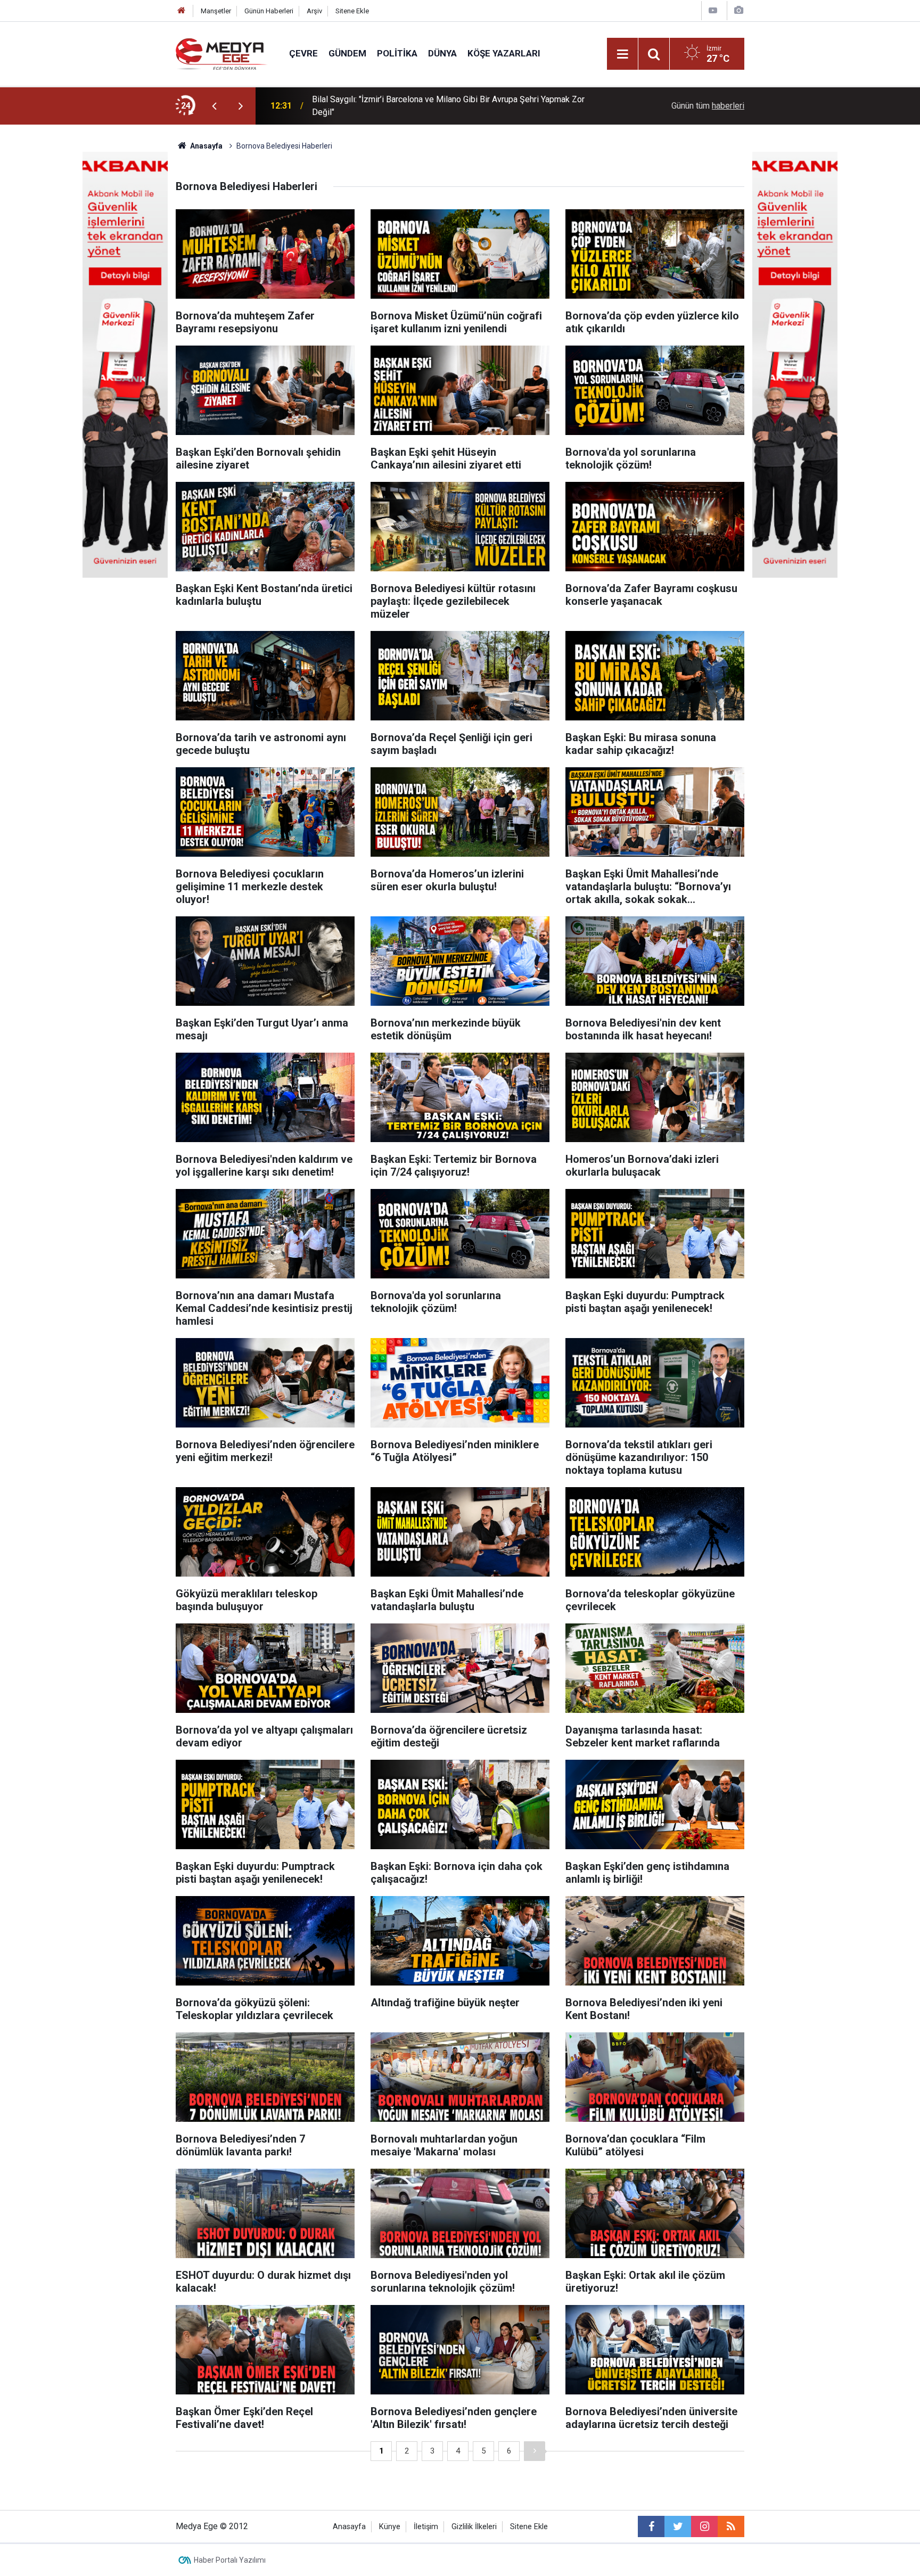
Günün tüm (708, 106)
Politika (397, 53)
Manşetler (216, 11)
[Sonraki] (535, 2451)
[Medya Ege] (222, 53)
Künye (390, 2527)
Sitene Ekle (352, 11)
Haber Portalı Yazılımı (230, 2560)
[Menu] (622, 54)
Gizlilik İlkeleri (474, 2527)
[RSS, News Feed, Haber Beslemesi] (731, 2526)
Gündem (347, 53)
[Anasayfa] (182, 11)
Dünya (442, 53)
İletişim (426, 2527)
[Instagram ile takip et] (704, 2526)
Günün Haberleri (269, 11)
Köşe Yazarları (504, 53)
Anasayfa (349, 2527)
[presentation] (214, 106)
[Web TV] (713, 10)
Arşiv (314, 11)
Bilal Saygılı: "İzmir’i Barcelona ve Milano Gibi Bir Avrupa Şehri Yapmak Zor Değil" (448, 106)
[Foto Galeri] (738, 10)
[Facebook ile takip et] (651, 2526)
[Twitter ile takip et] (678, 2526)
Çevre (303, 53)
